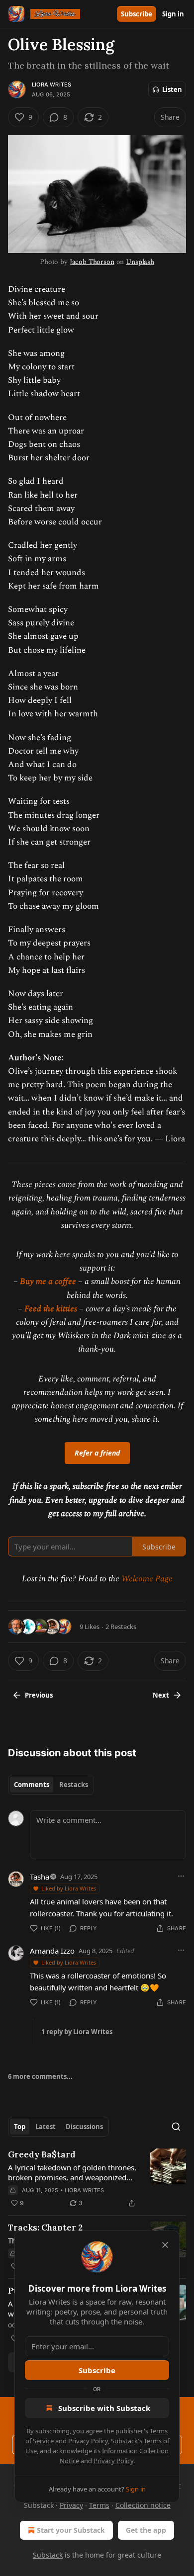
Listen (172, 89)
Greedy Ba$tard (42, 2154)
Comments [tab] (32, 1785)
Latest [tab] (46, 2127)
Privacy (71, 2505)
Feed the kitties (51, 1309)
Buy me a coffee (48, 1282)
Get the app (146, 2530)
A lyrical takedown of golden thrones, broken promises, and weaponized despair (72, 2172)
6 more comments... (40, 2076)
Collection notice (143, 2505)
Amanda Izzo (52, 1951)
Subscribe (137, 14)
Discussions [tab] (84, 2127)
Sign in (173, 14)
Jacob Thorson (92, 262)
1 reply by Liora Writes (77, 2032)
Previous (39, 1695)
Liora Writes (51, 85)
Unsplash (140, 262)
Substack (48, 2555)
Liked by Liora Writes (69, 1888)
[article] (97, 2179)
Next (161, 1695)
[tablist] (51, 1785)
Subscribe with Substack (104, 2408)
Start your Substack (71, 2530)
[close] (165, 2245)
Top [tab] (20, 2127)
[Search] (176, 2127)
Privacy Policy (88, 2441)
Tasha (40, 1877)
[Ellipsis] (181, 1876)
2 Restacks (121, 1627)
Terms (99, 2505)
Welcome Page (147, 1579)
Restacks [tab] (74, 1785)
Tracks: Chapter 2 (45, 2228)
